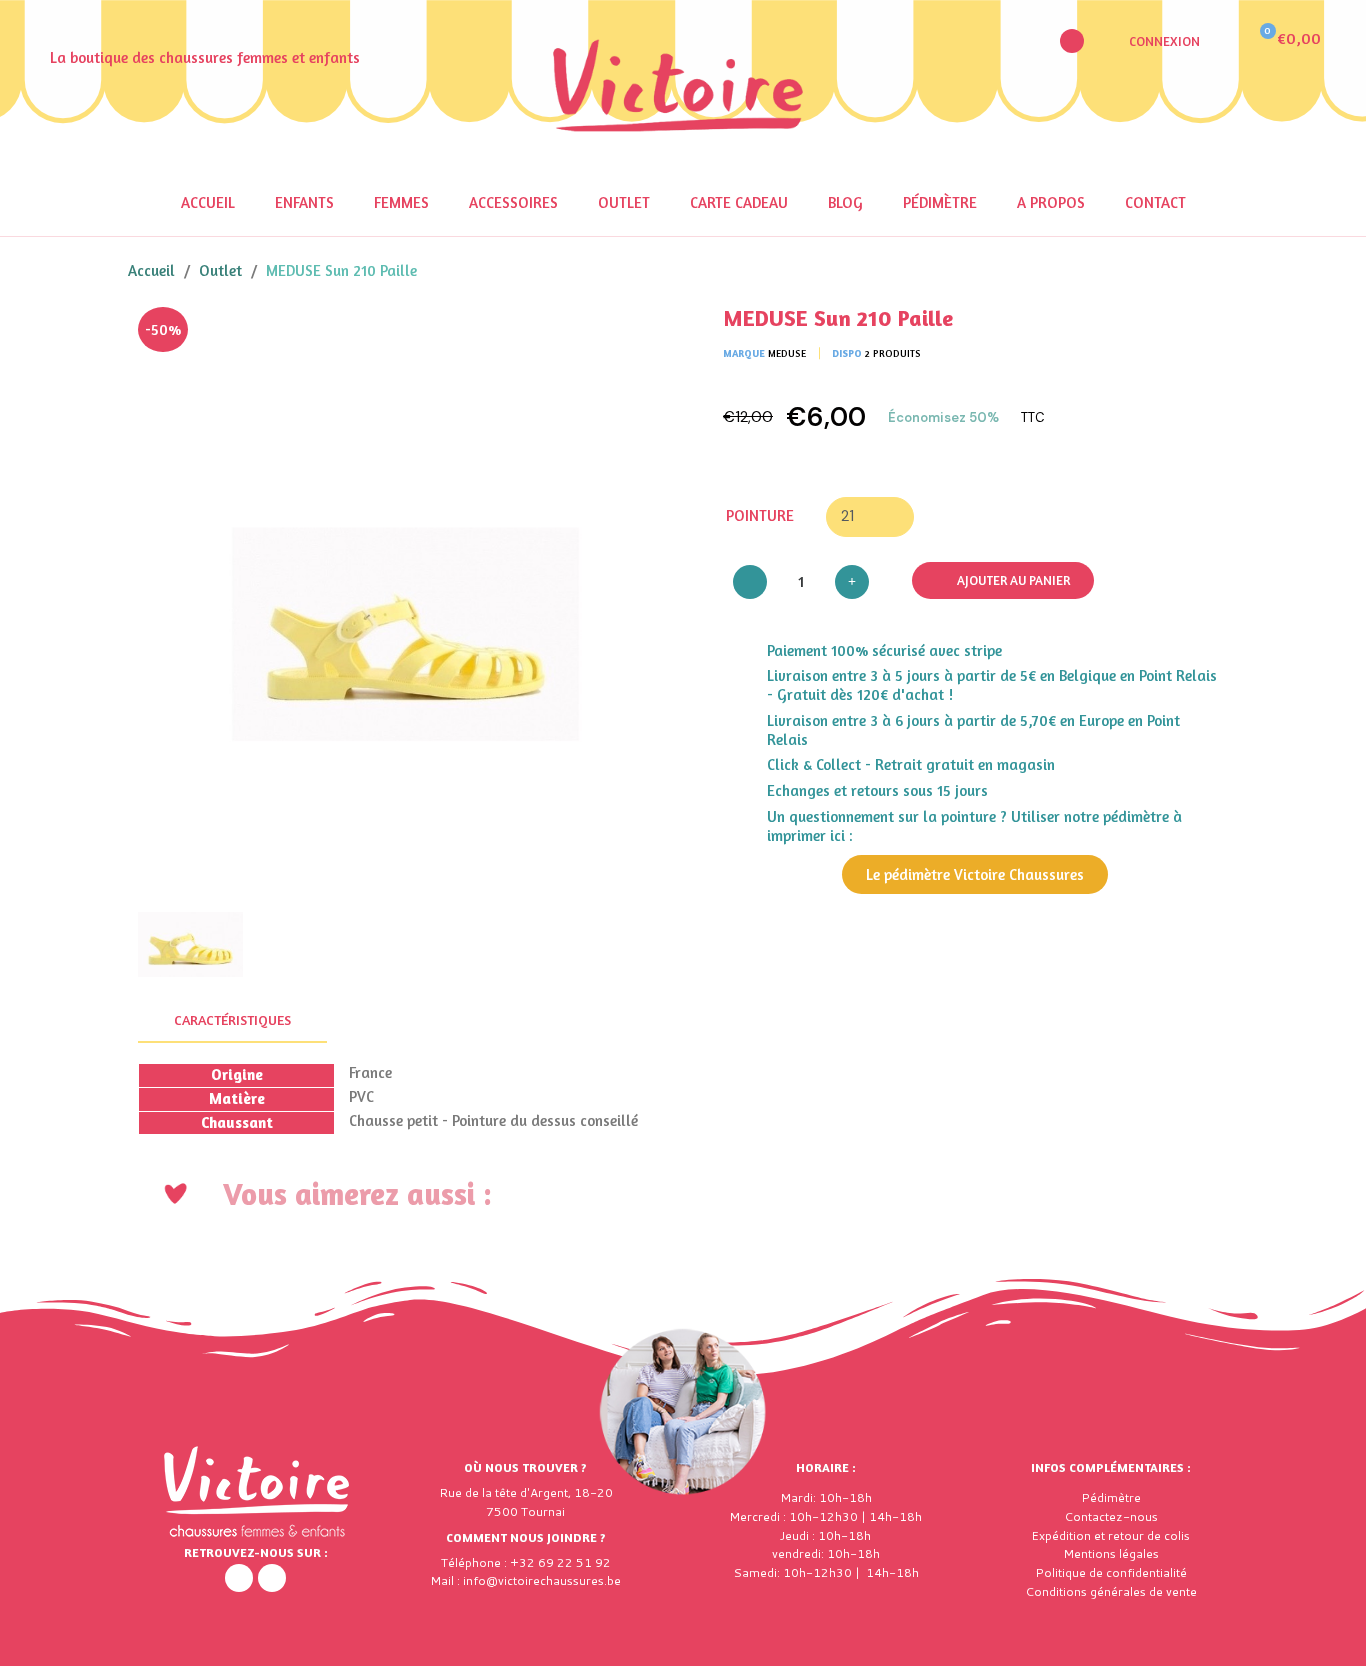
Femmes (401, 202)
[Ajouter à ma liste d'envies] (643, 337)
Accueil (208, 202)
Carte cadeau (739, 202)
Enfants (304, 202)
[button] (1072, 41)
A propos (1051, 202)
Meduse (787, 353)
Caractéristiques (232, 1019)
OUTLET (624, 202)
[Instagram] (272, 1578)
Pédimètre (940, 202)
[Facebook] (239, 1578)
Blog (845, 202)
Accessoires (513, 202)
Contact (1155, 202)
